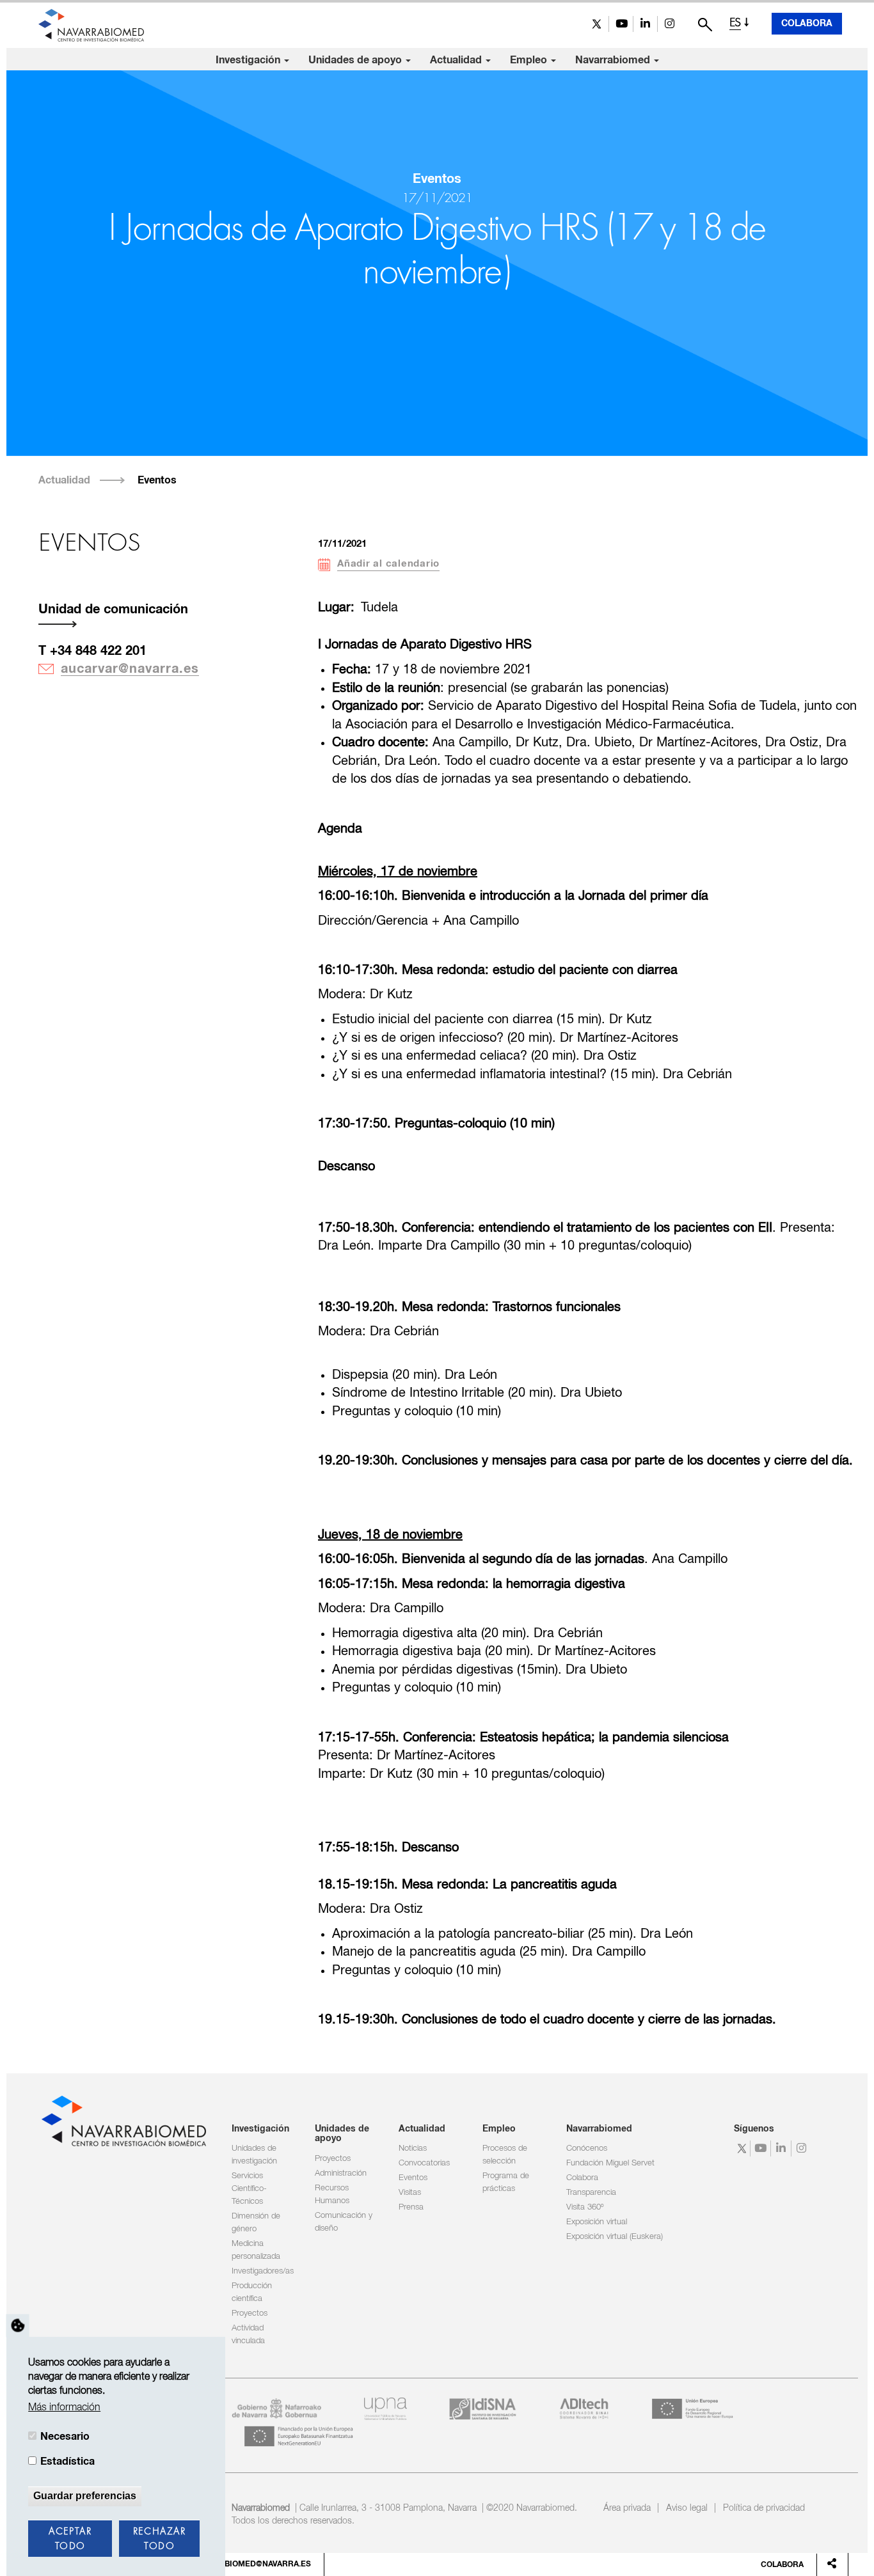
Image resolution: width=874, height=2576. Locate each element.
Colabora (807, 24)
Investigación (249, 60)
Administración (341, 2173)
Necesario (65, 2437)
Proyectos (250, 2313)
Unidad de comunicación (113, 609)
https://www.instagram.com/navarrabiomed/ (670, 24)
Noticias (413, 2148)
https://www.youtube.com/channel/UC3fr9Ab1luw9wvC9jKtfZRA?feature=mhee (621, 24)
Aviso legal (687, 2508)
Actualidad (457, 60)
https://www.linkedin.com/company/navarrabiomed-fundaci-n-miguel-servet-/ (645, 24)
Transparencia (591, 2193)
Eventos (157, 480)
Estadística (68, 2462)
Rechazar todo (160, 2539)
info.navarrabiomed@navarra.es (239, 2564)
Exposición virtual (597, 2222)
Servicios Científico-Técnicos (249, 2189)
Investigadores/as (263, 2271)
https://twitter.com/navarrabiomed (597, 24)
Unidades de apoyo (356, 60)
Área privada (627, 2508)
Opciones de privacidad (18, 2325)
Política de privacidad (764, 2508)
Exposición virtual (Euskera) (615, 2237)
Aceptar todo (70, 2539)
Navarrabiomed (614, 60)
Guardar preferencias (85, 2496)
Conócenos (587, 2148)
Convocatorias (424, 2163)
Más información (64, 2408)
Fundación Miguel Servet (610, 2163)
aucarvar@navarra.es (130, 669)
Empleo (530, 60)
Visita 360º (585, 2207)
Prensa (411, 2207)
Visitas (410, 2193)
